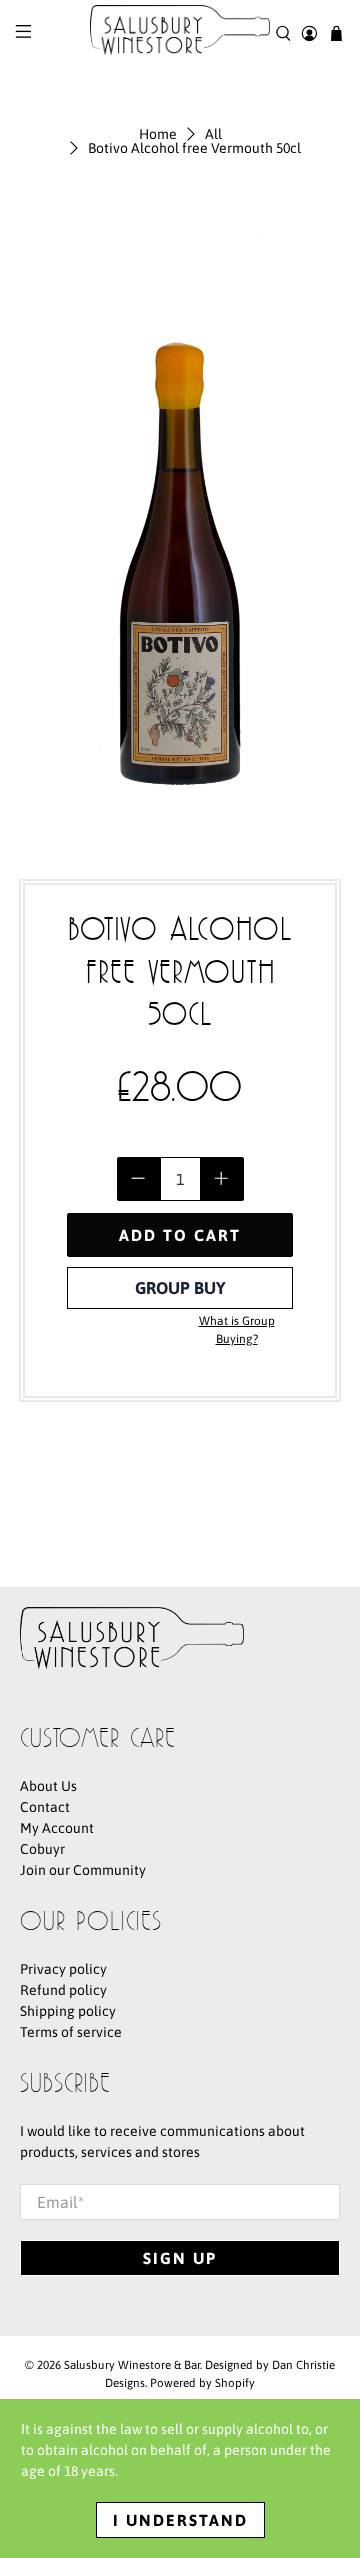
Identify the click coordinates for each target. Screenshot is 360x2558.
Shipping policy (68, 2011)
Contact (45, 1807)
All (213, 134)
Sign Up (180, 2258)
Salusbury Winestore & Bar (132, 2364)
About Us (48, 1786)
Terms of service (71, 2032)
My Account (57, 1828)
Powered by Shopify (202, 2382)
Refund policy (63, 1990)
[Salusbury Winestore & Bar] (180, 33)
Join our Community (83, 1870)
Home (158, 134)
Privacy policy (63, 1969)
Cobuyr (42, 1849)
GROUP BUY (180, 1288)
